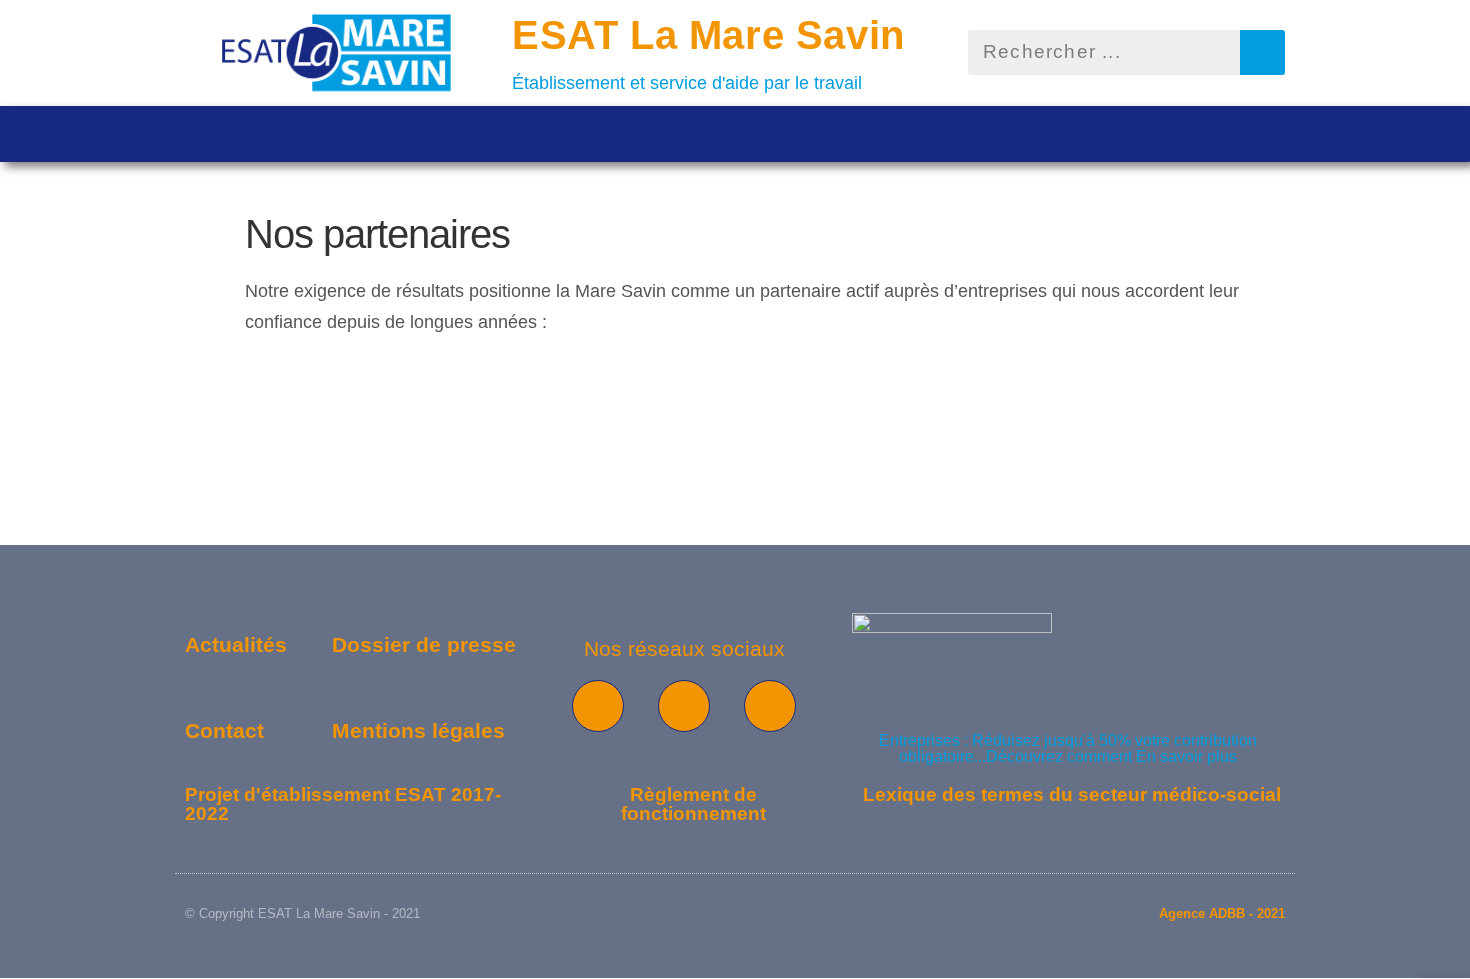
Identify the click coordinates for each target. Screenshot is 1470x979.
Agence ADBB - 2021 (1222, 913)
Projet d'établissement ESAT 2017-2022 (343, 804)
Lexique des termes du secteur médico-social (1072, 794)
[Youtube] (684, 706)
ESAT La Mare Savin (708, 35)
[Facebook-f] (598, 706)
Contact (224, 730)
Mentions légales (418, 730)
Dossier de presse (424, 644)
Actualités (236, 644)
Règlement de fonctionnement (693, 804)
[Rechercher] (1262, 52)
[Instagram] (770, 706)
